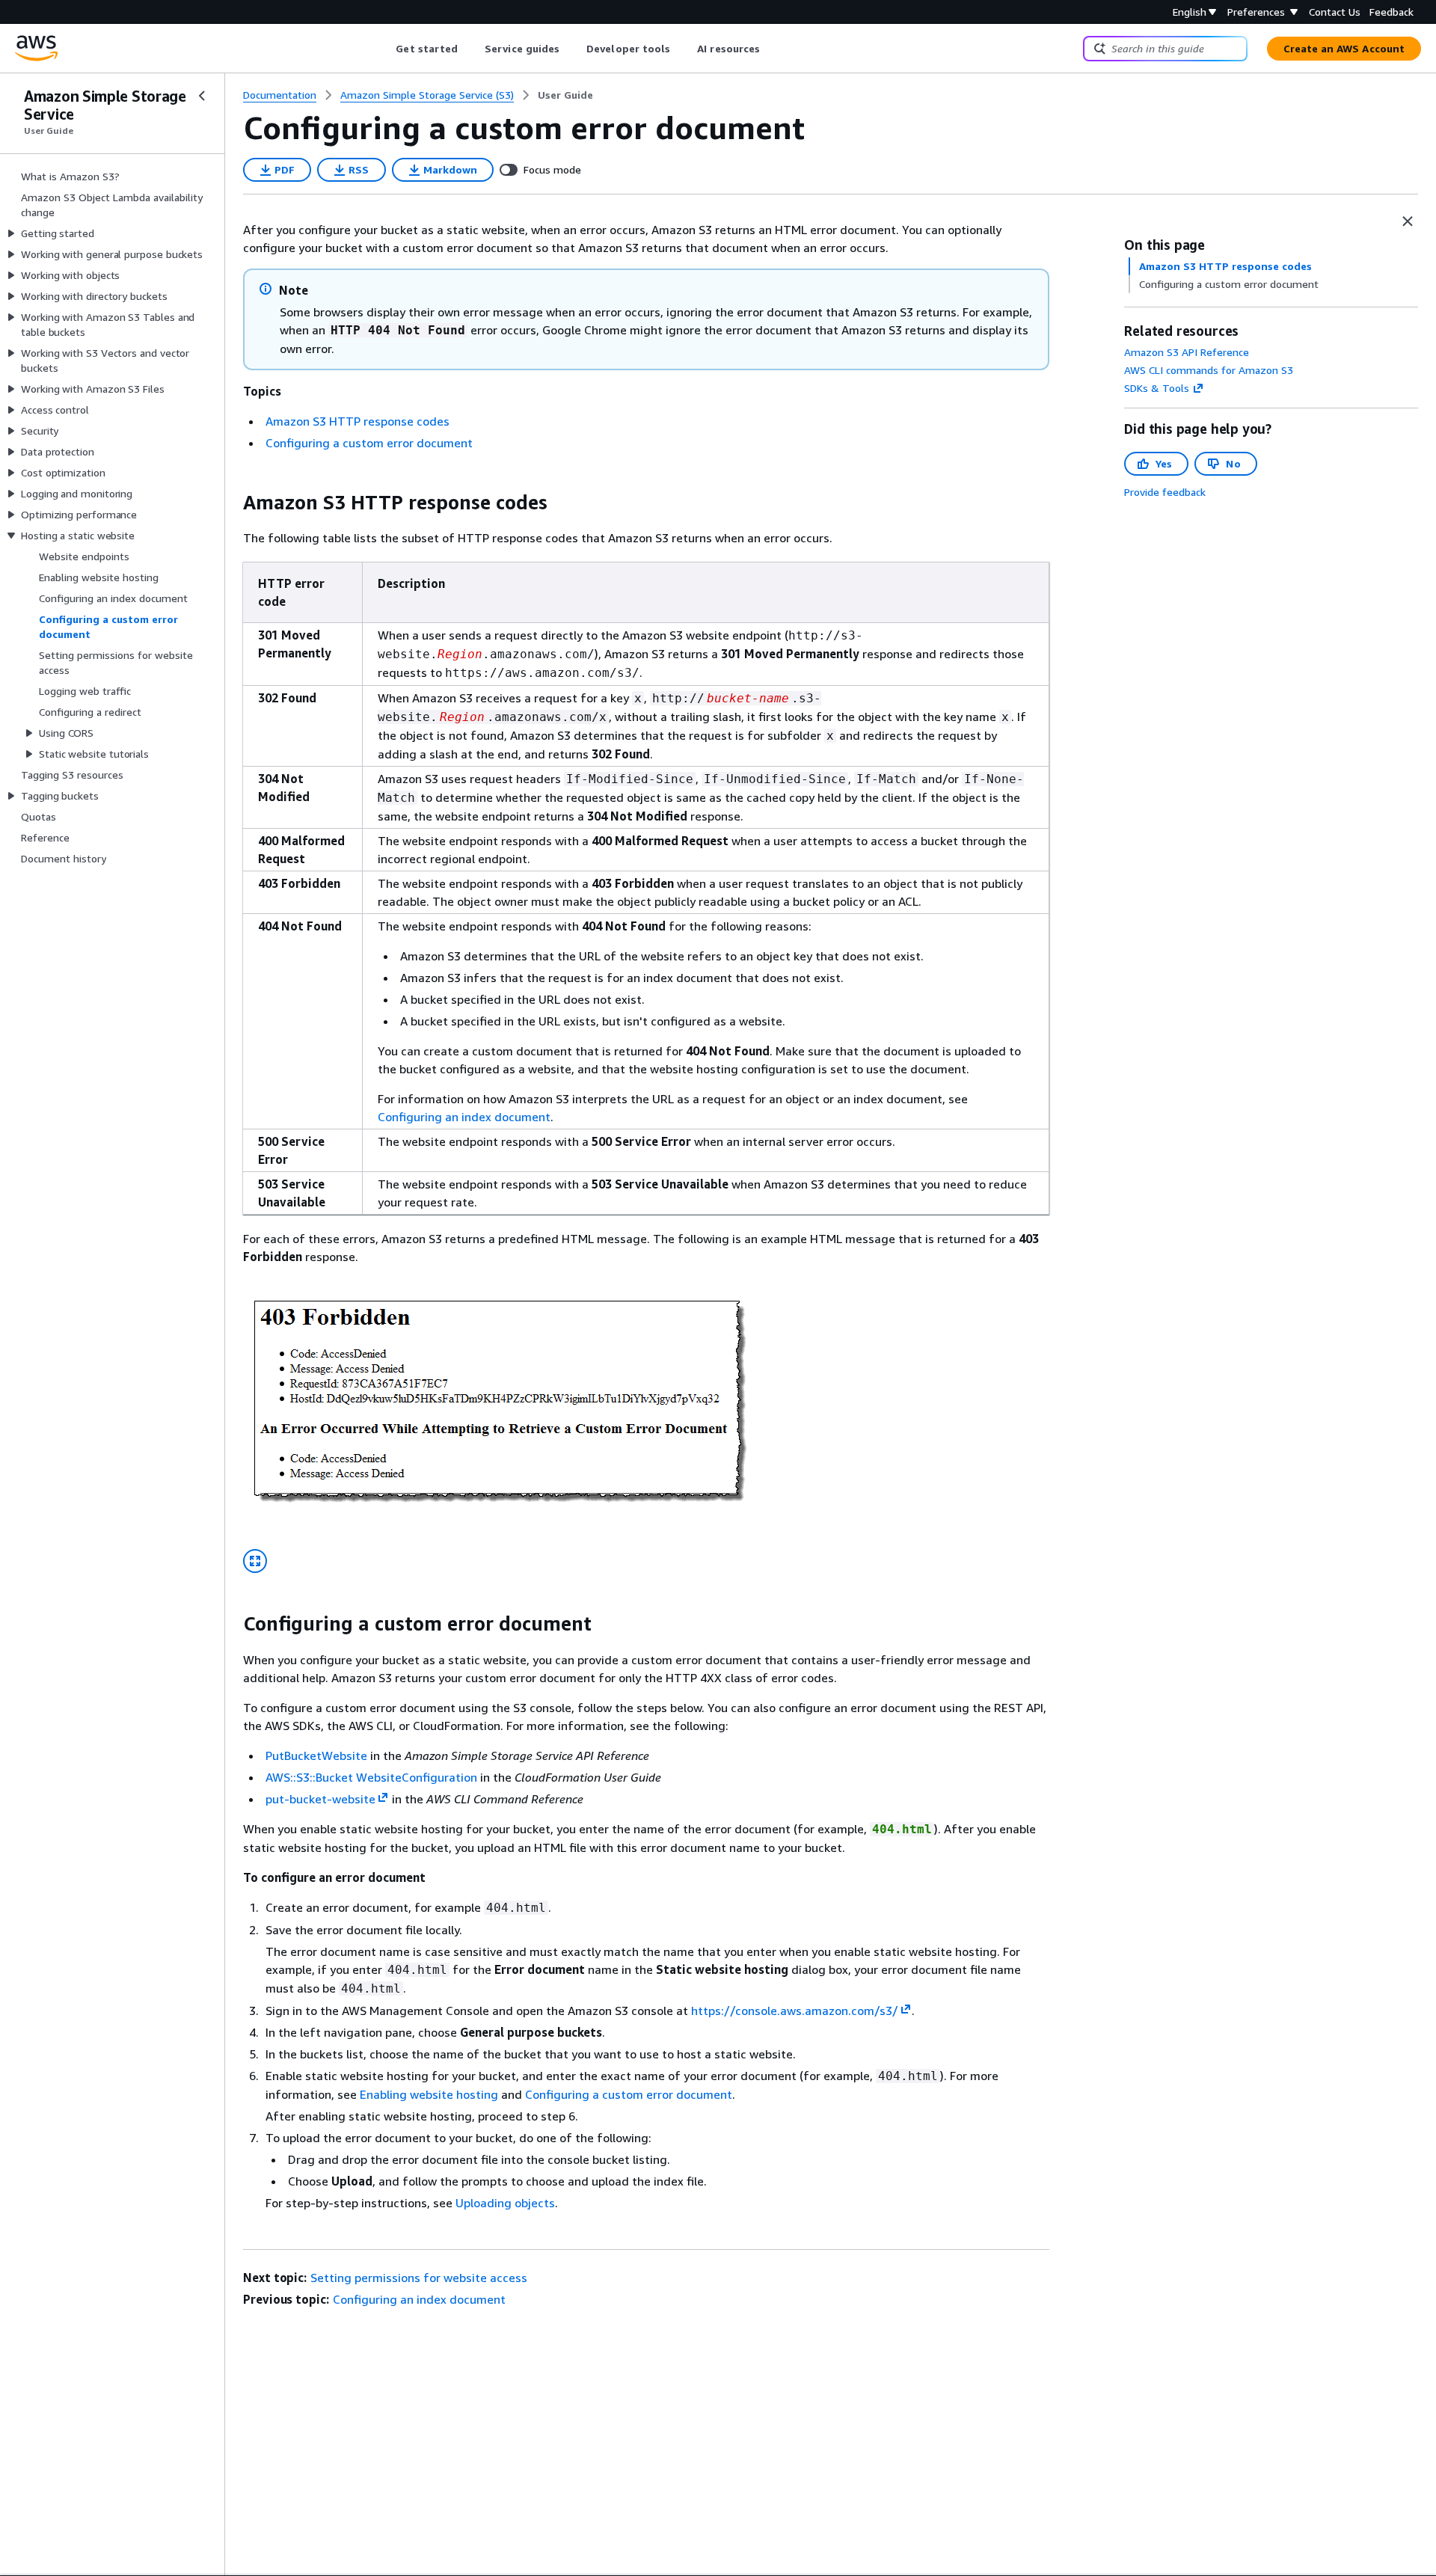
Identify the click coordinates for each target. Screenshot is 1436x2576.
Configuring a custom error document (369, 443)
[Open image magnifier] (255, 1561)
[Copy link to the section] (231, 503)
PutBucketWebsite (316, 1755)
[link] (565, 95)
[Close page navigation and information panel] (1408, 221)
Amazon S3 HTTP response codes (358, 421)
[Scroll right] (771, 49)
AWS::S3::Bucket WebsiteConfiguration (371, 1777)
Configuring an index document (464, 1117)
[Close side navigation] (202, 96)
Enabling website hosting (429, 2094)
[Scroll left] (385, 49)
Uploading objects (505, 2203)
